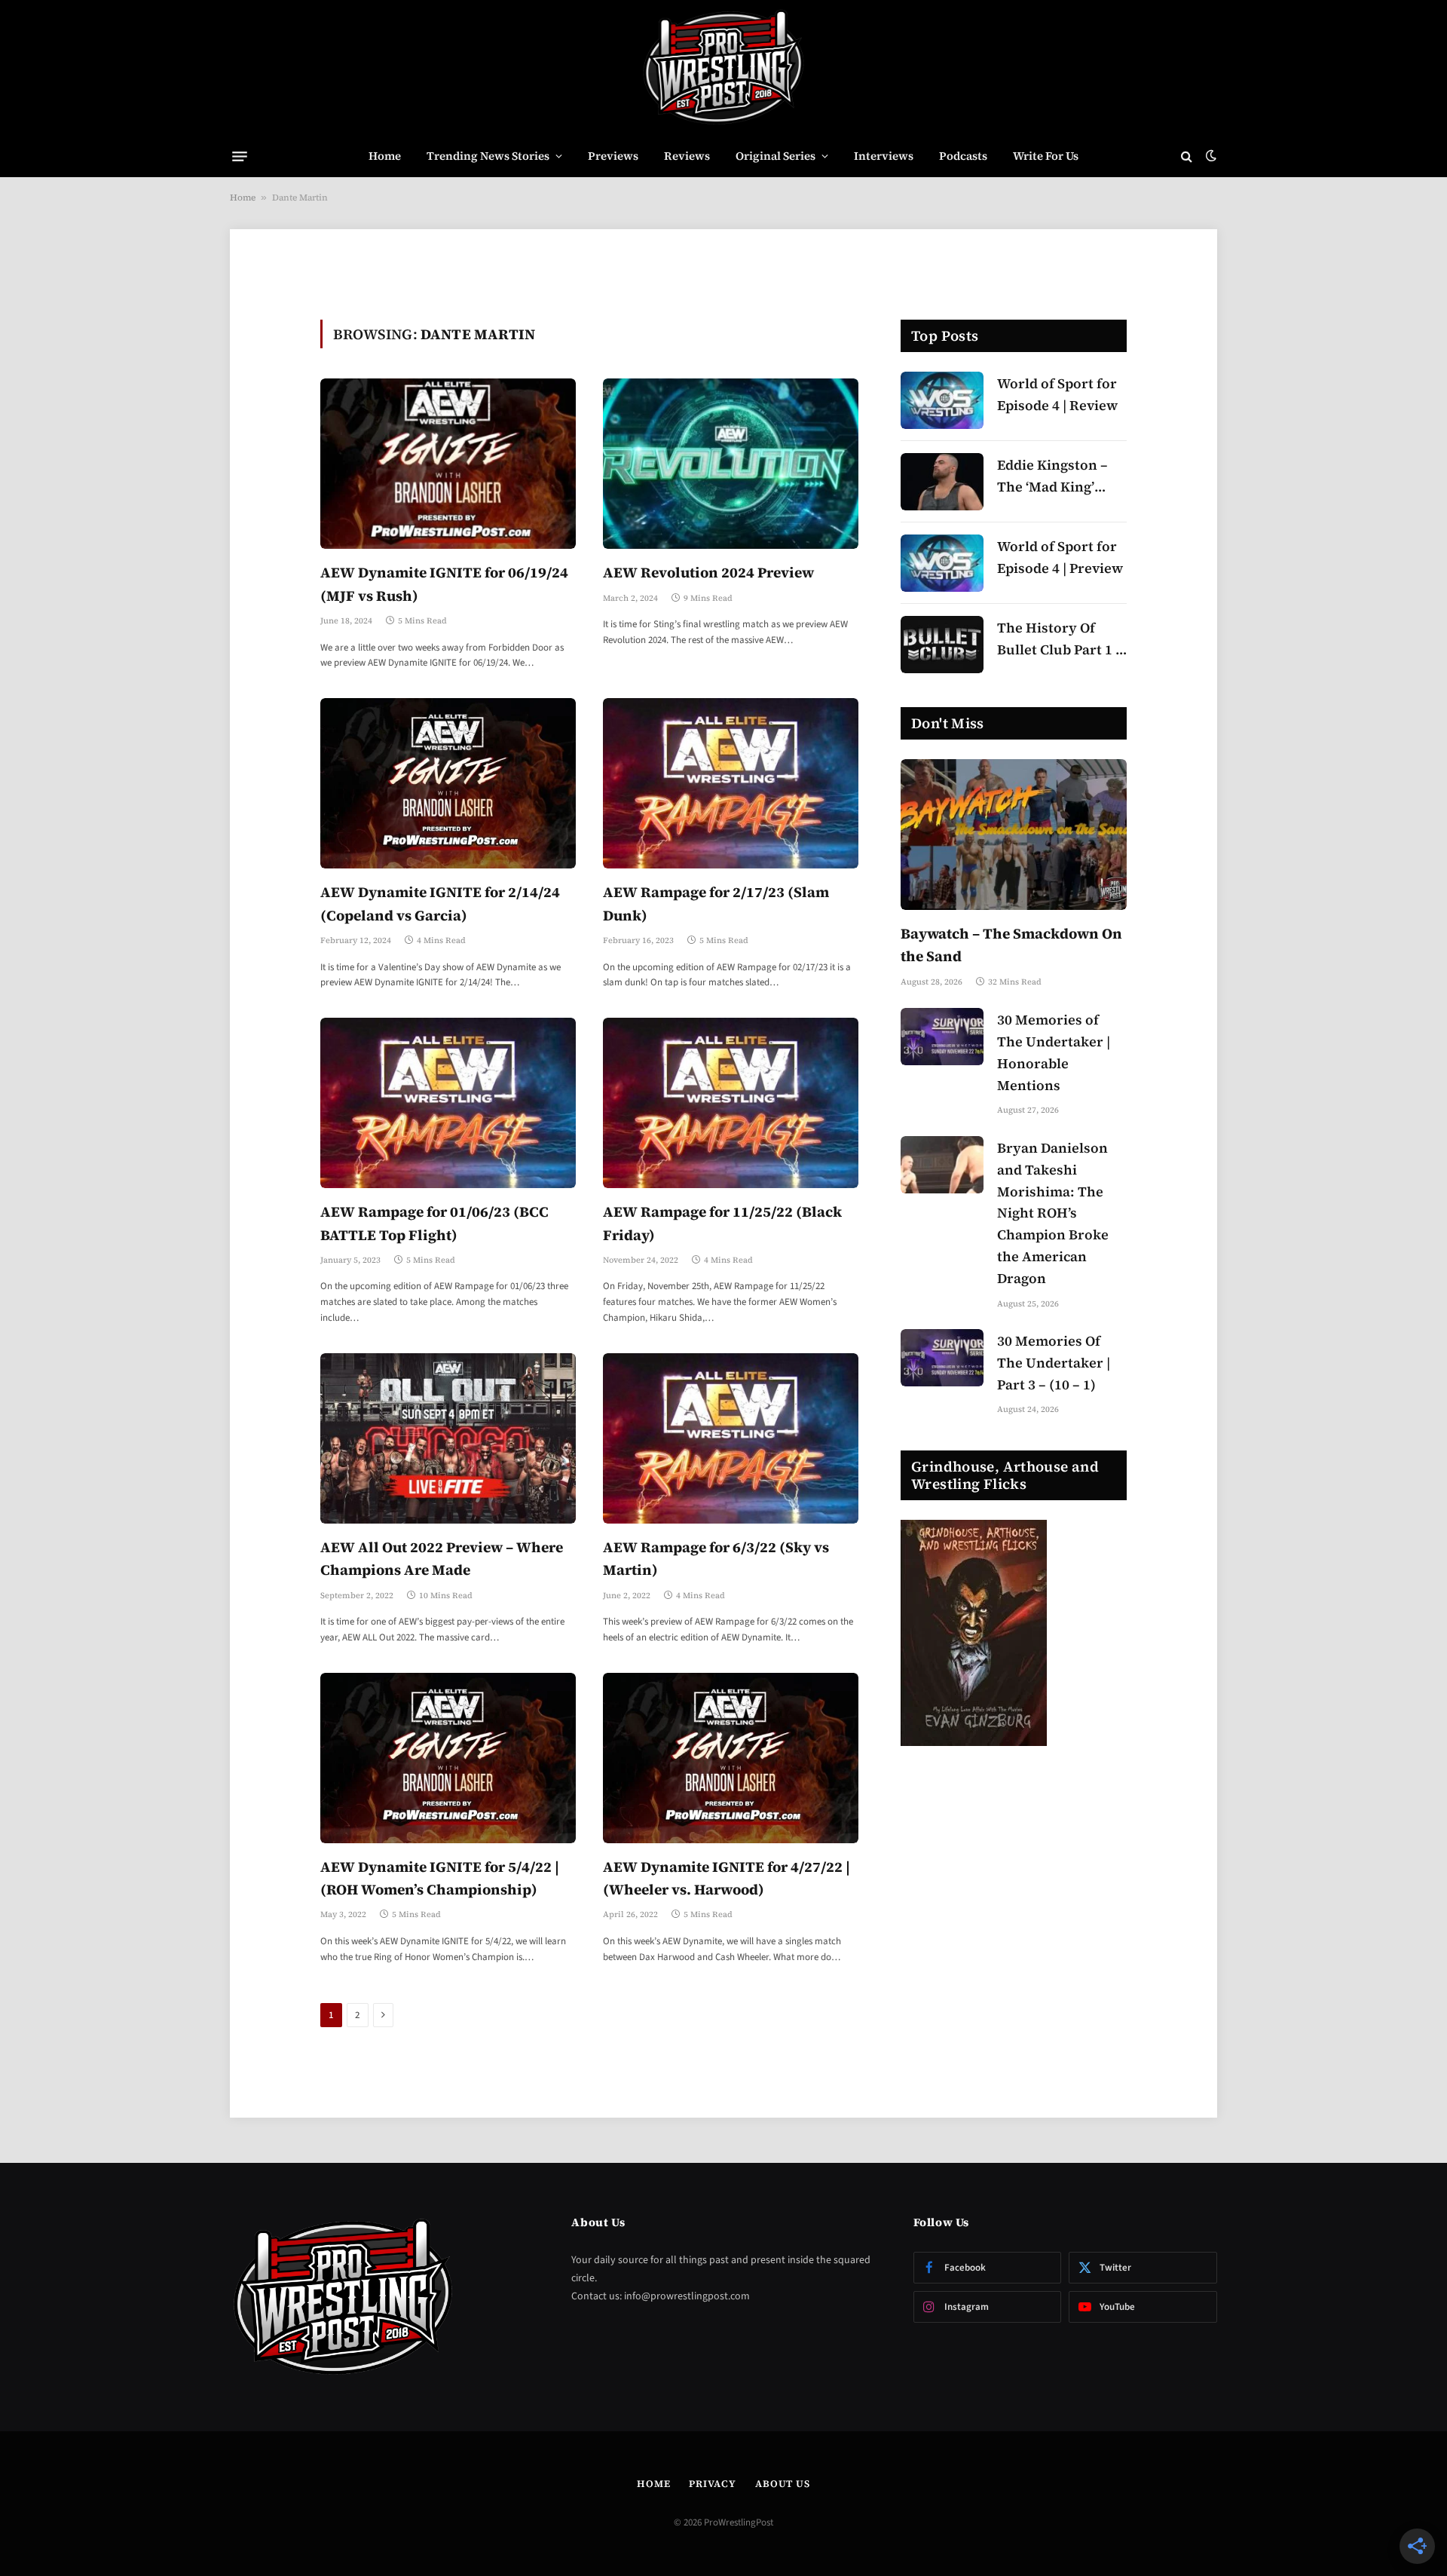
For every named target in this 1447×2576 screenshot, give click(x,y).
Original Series (776, 156)
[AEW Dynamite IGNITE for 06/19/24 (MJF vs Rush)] (448, 464)
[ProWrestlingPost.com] (723, 68)
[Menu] (240, 156)
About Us (783, 2484)
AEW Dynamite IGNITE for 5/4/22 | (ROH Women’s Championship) (440, 1878)
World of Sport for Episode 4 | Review (1057, 394)
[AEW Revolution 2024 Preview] (731, 464)
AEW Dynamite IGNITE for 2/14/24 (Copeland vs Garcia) (440, 903)
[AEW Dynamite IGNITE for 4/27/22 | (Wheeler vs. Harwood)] (731, 1758)
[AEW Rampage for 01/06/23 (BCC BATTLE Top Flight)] (448, 1103)
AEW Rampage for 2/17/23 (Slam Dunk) (716, 903)
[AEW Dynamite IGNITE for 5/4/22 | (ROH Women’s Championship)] (448, 1758)
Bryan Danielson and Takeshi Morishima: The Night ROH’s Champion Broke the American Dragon (1053, 1213)
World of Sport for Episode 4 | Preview (1060, 557)
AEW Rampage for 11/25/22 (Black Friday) (722, 1223)
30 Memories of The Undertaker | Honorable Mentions (1054, 1052)
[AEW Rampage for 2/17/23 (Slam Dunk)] (731, 783)
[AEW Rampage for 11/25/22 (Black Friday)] (731, 1103)
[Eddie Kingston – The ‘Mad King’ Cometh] (942, 482)
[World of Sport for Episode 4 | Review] (942, 400)
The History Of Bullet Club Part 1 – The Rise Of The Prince (1060, 640)
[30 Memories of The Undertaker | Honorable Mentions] (942, 1037)
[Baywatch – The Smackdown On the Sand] (1014, 835)
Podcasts (963, 156)
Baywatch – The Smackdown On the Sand (1011, 945)
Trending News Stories (488, 156)
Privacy (712, 2484)
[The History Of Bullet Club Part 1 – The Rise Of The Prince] (942, 645)
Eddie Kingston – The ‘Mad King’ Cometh (1052, 477)
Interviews (884, 156)
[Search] (1187, 156)
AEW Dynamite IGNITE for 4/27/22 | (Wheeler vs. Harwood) (727, 1878)
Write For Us (1046, 156)
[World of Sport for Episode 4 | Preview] (942, 563)
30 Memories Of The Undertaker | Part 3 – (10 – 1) (1054, 1363)
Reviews (687, 156)
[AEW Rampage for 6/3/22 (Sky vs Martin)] (731, 1438)
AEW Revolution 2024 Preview (708, 572)
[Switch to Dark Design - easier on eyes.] (1210, 156)
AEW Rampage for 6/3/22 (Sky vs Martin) (716, 1558)
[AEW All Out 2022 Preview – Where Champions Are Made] (448, 1438)
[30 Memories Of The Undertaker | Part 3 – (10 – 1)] (942, 1358)
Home (385, 156)
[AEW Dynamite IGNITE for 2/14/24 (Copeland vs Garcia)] (448, 783)
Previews (613, 156)
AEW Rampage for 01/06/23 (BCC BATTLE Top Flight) (434, 1223)
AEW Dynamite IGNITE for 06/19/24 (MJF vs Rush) (444, 584)
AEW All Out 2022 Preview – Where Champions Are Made (442, 1558)
